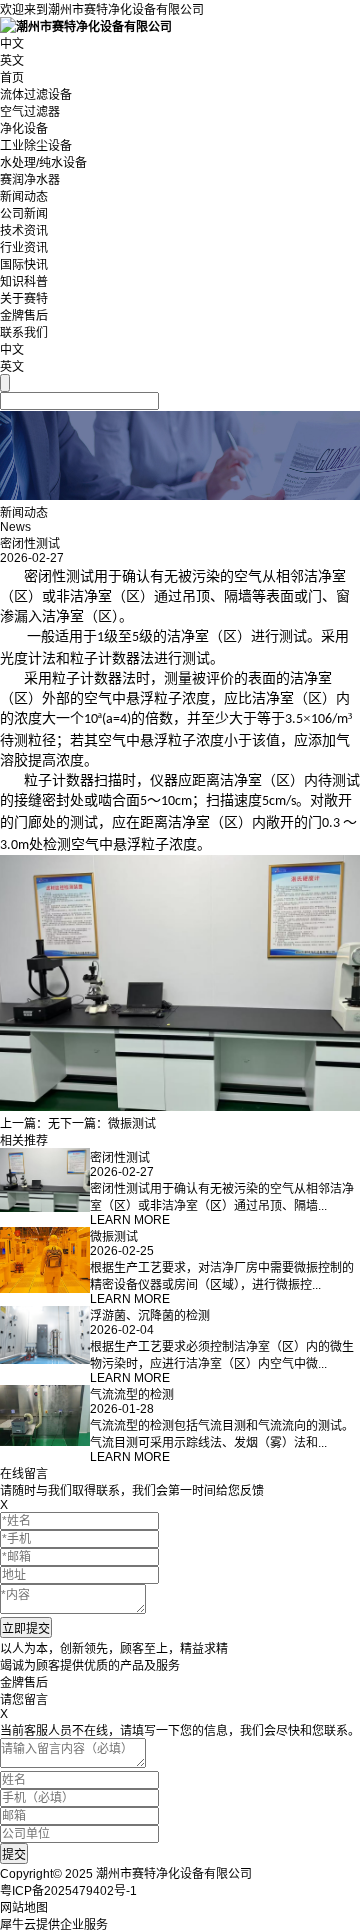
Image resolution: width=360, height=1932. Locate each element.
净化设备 (24, 129)
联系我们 (24, 333)
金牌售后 (24, 316)
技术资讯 (24, 231)
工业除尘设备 (36, 146)
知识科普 (24, 282)
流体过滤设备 (36, 95)
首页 (12, 78)
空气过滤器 (30, 112)
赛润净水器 (30, 180)
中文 (12, 44)
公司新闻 (24, 214)
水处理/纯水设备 (43, 163)
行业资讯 (24, 248)
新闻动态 (24, 197)
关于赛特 (24, 299)
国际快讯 (24, 265)
